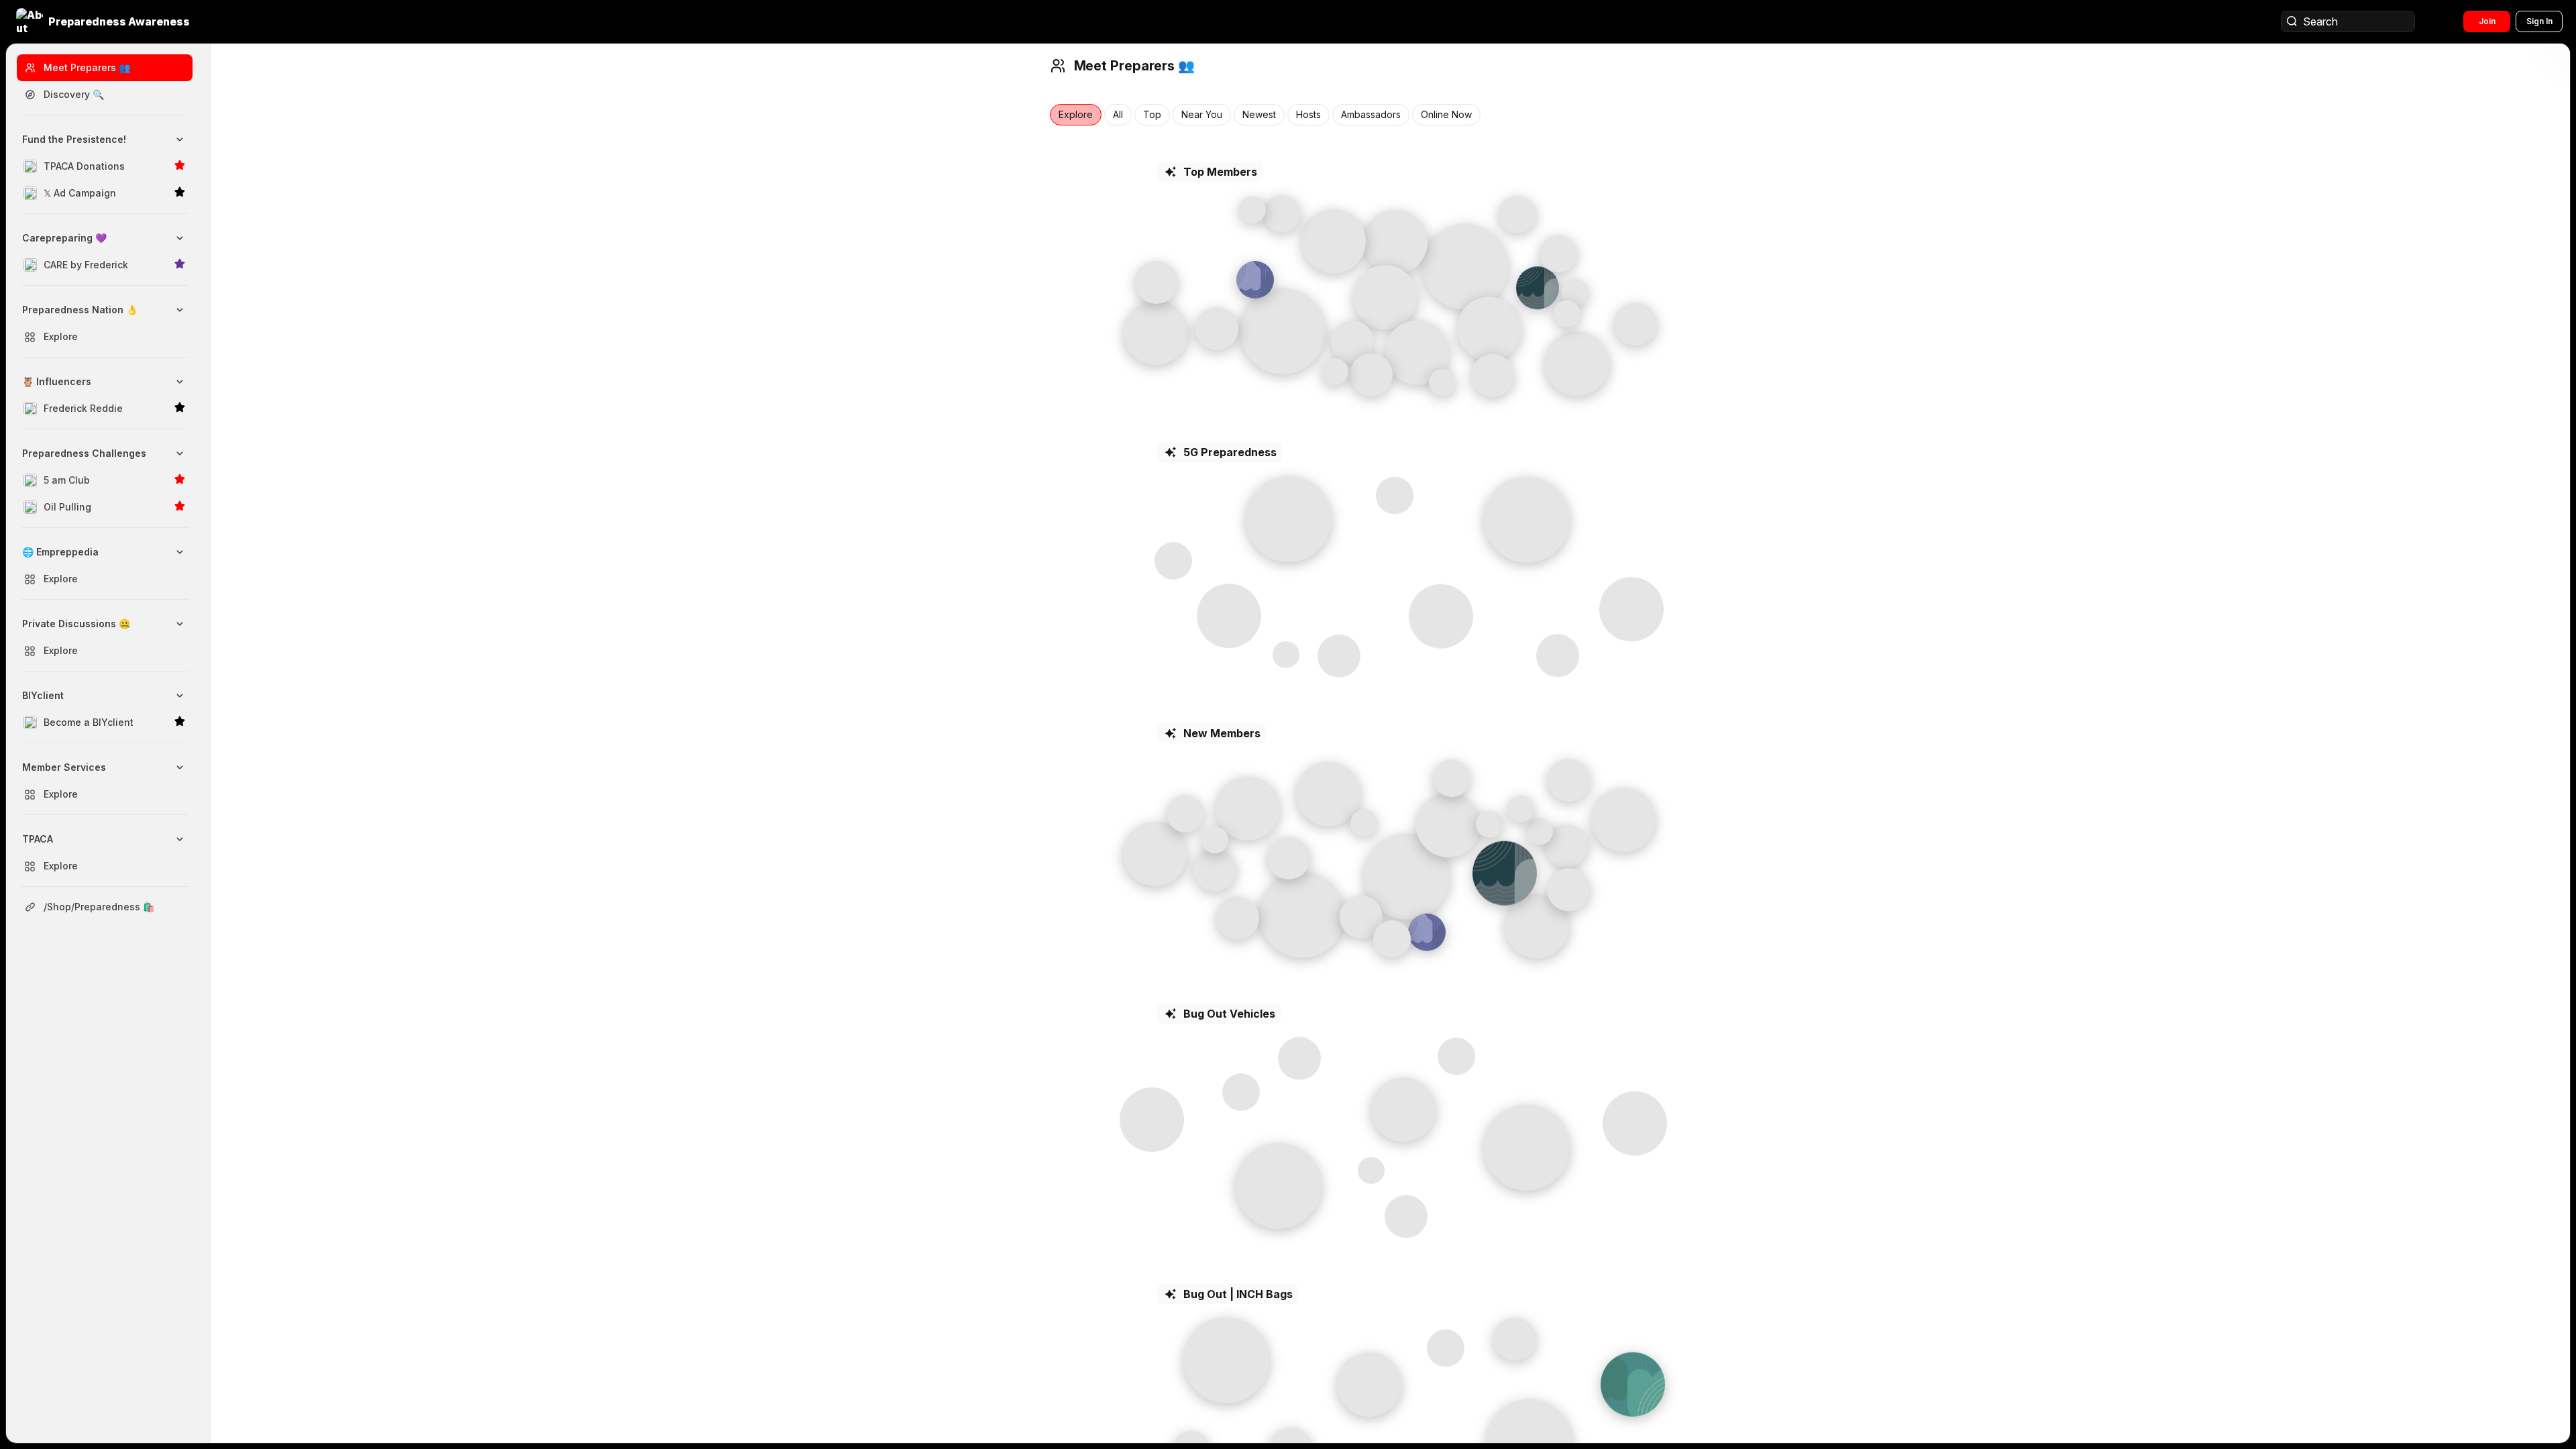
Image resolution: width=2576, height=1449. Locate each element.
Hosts (1308, 115)
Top (1152, 115)
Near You (1202, 115)
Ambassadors (1371, 115)
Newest (1259, 115)
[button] (104, 21)
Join (2487, 21)
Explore (1076, 115)
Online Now (1446, 115)
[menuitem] (105, 166)
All (1118, 115)
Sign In (2539, 21)
